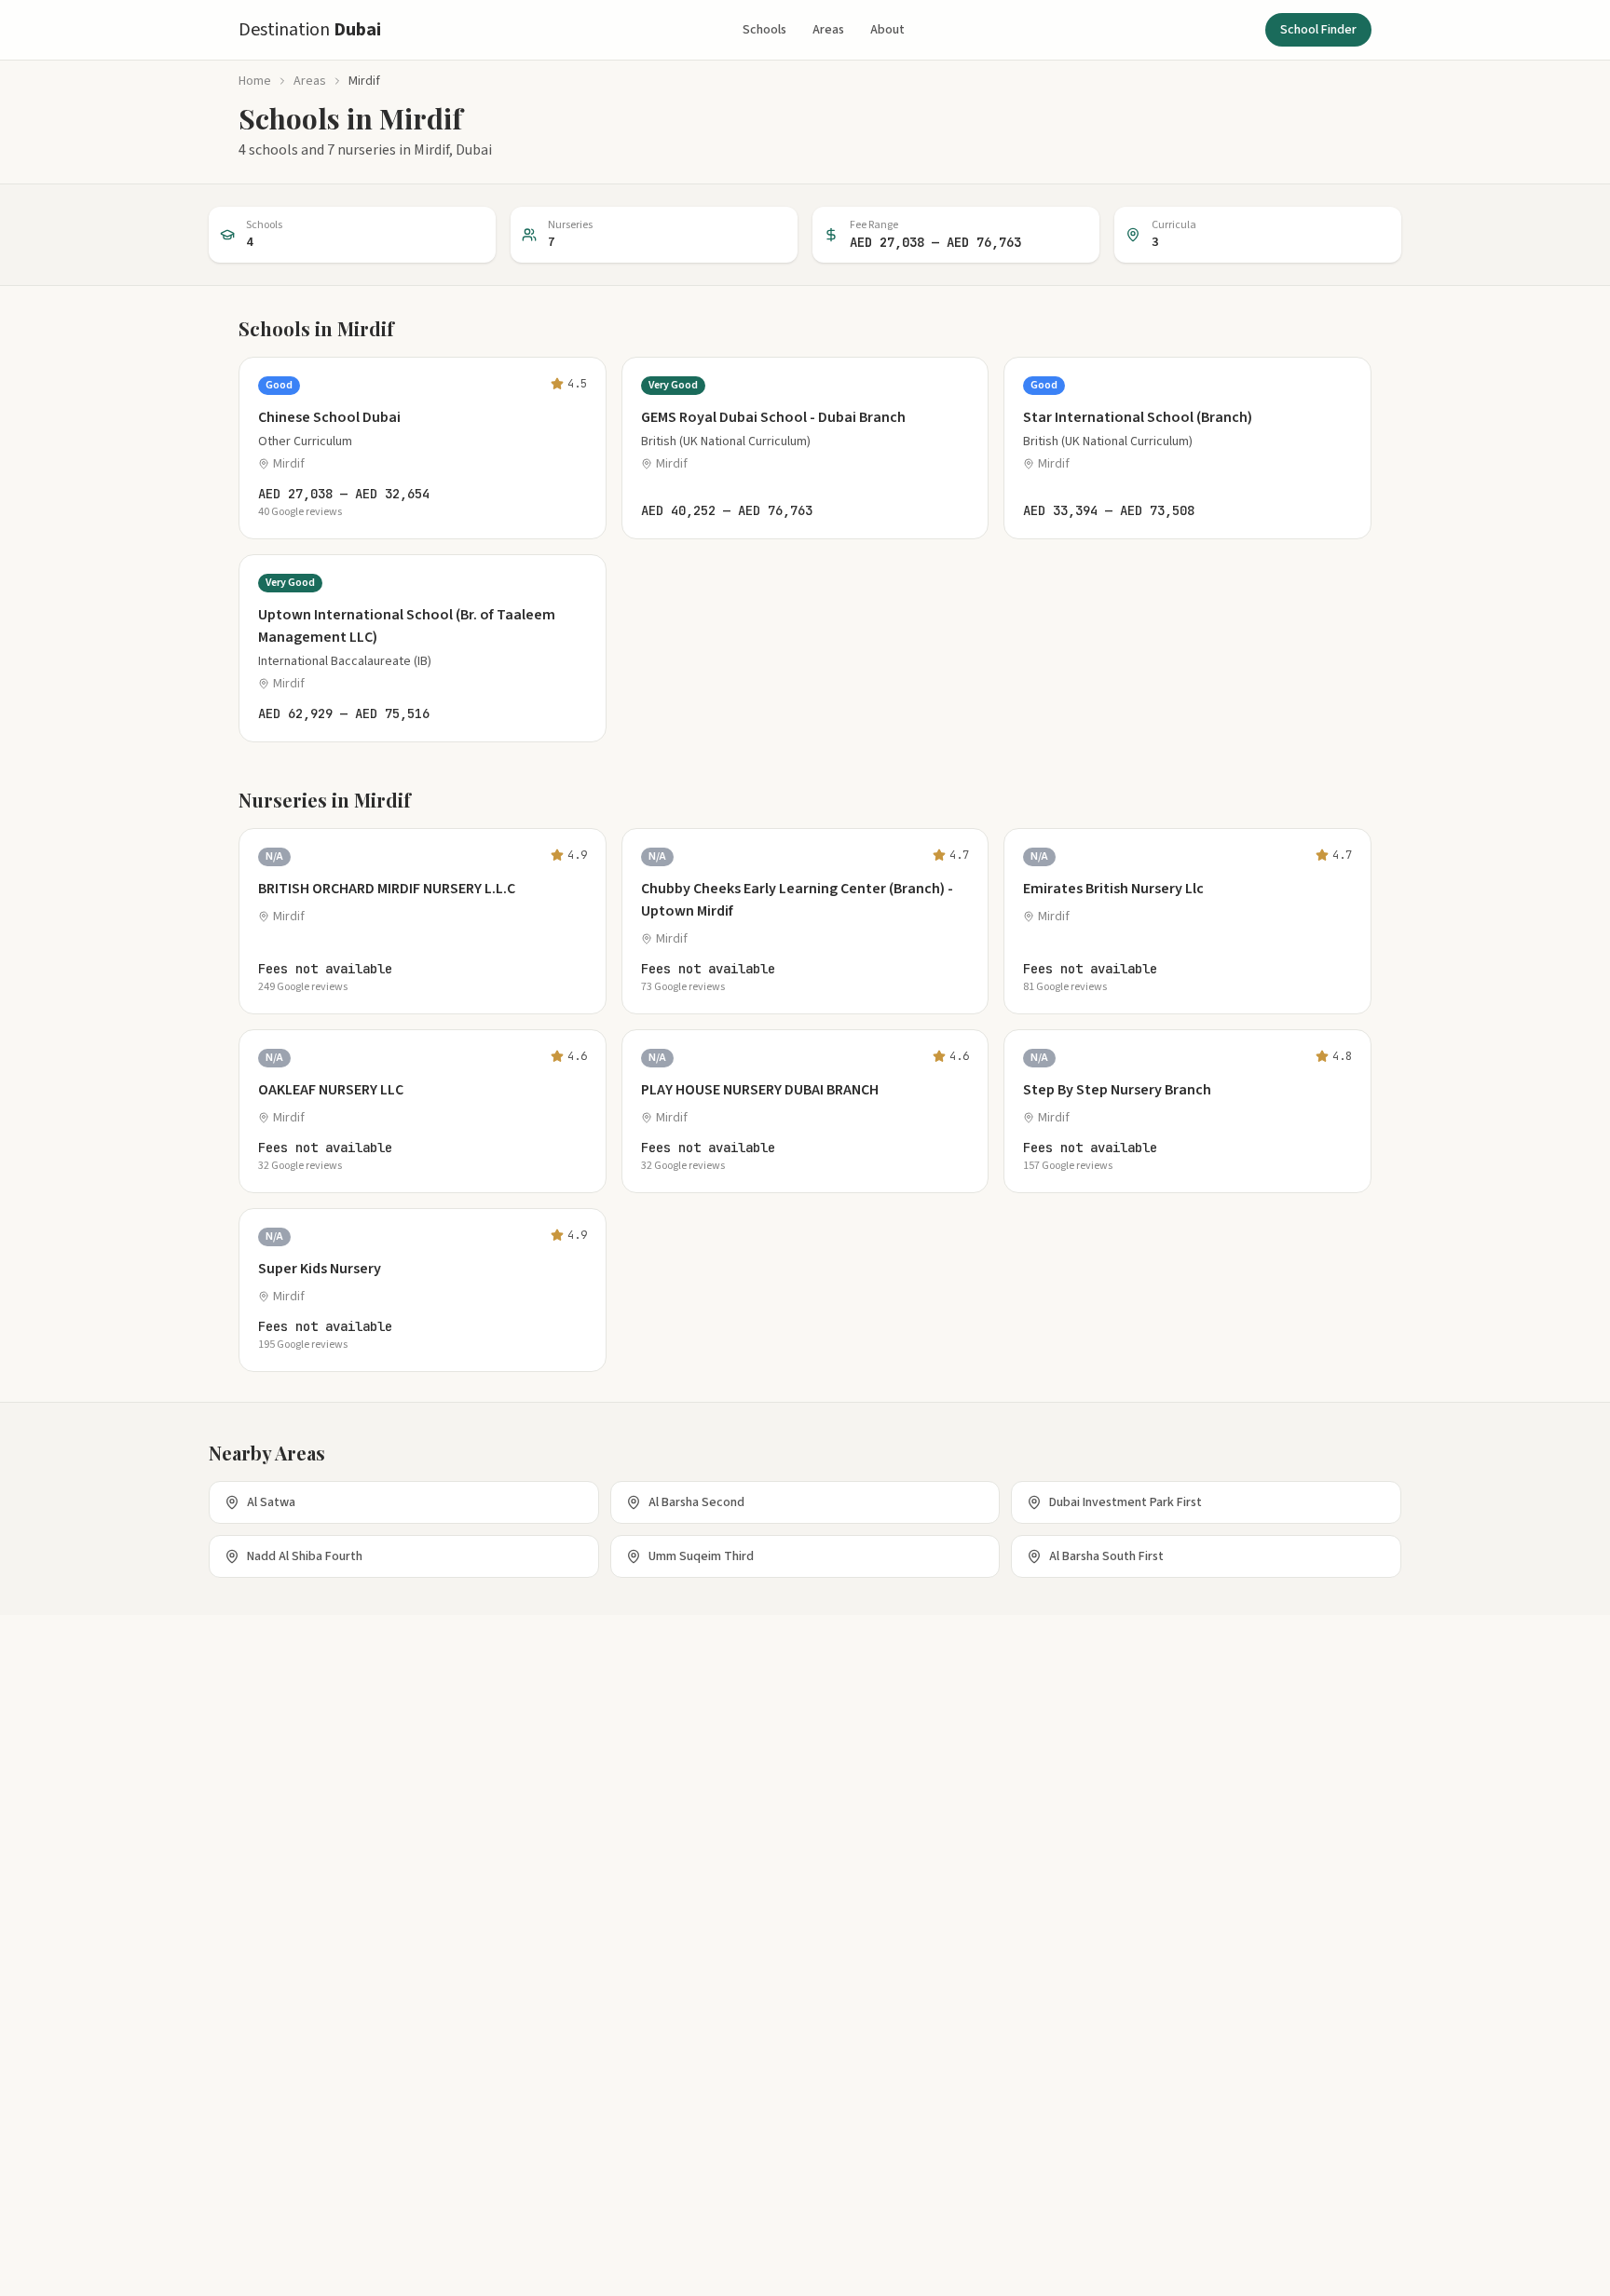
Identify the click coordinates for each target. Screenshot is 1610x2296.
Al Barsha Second (696, 1502)
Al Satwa (271, 1502)
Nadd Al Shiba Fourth (305, 1556)
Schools (764, 30)
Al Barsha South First (1106, 1556)
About (887, 30)
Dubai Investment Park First (1126, 1502)
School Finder (1318, 30)
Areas (828, 30)
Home (255, 81)
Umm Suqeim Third (701, 1556)
